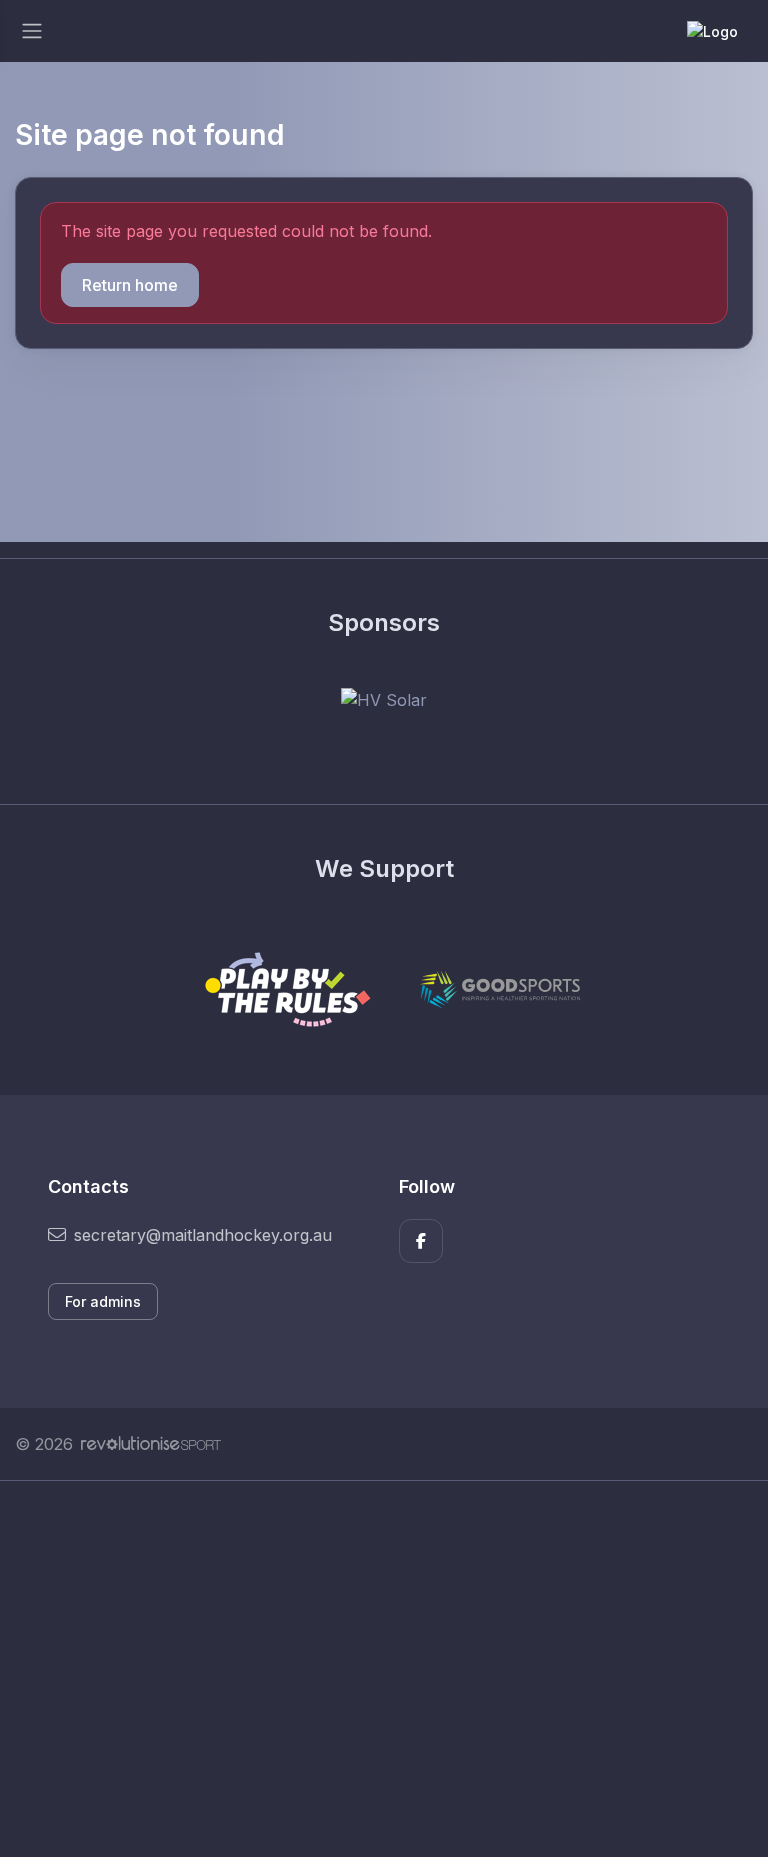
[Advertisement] (384, 1669)
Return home (130, 285)
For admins (103, 1301)
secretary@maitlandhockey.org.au (203, 1235)
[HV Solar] (384, 699)
